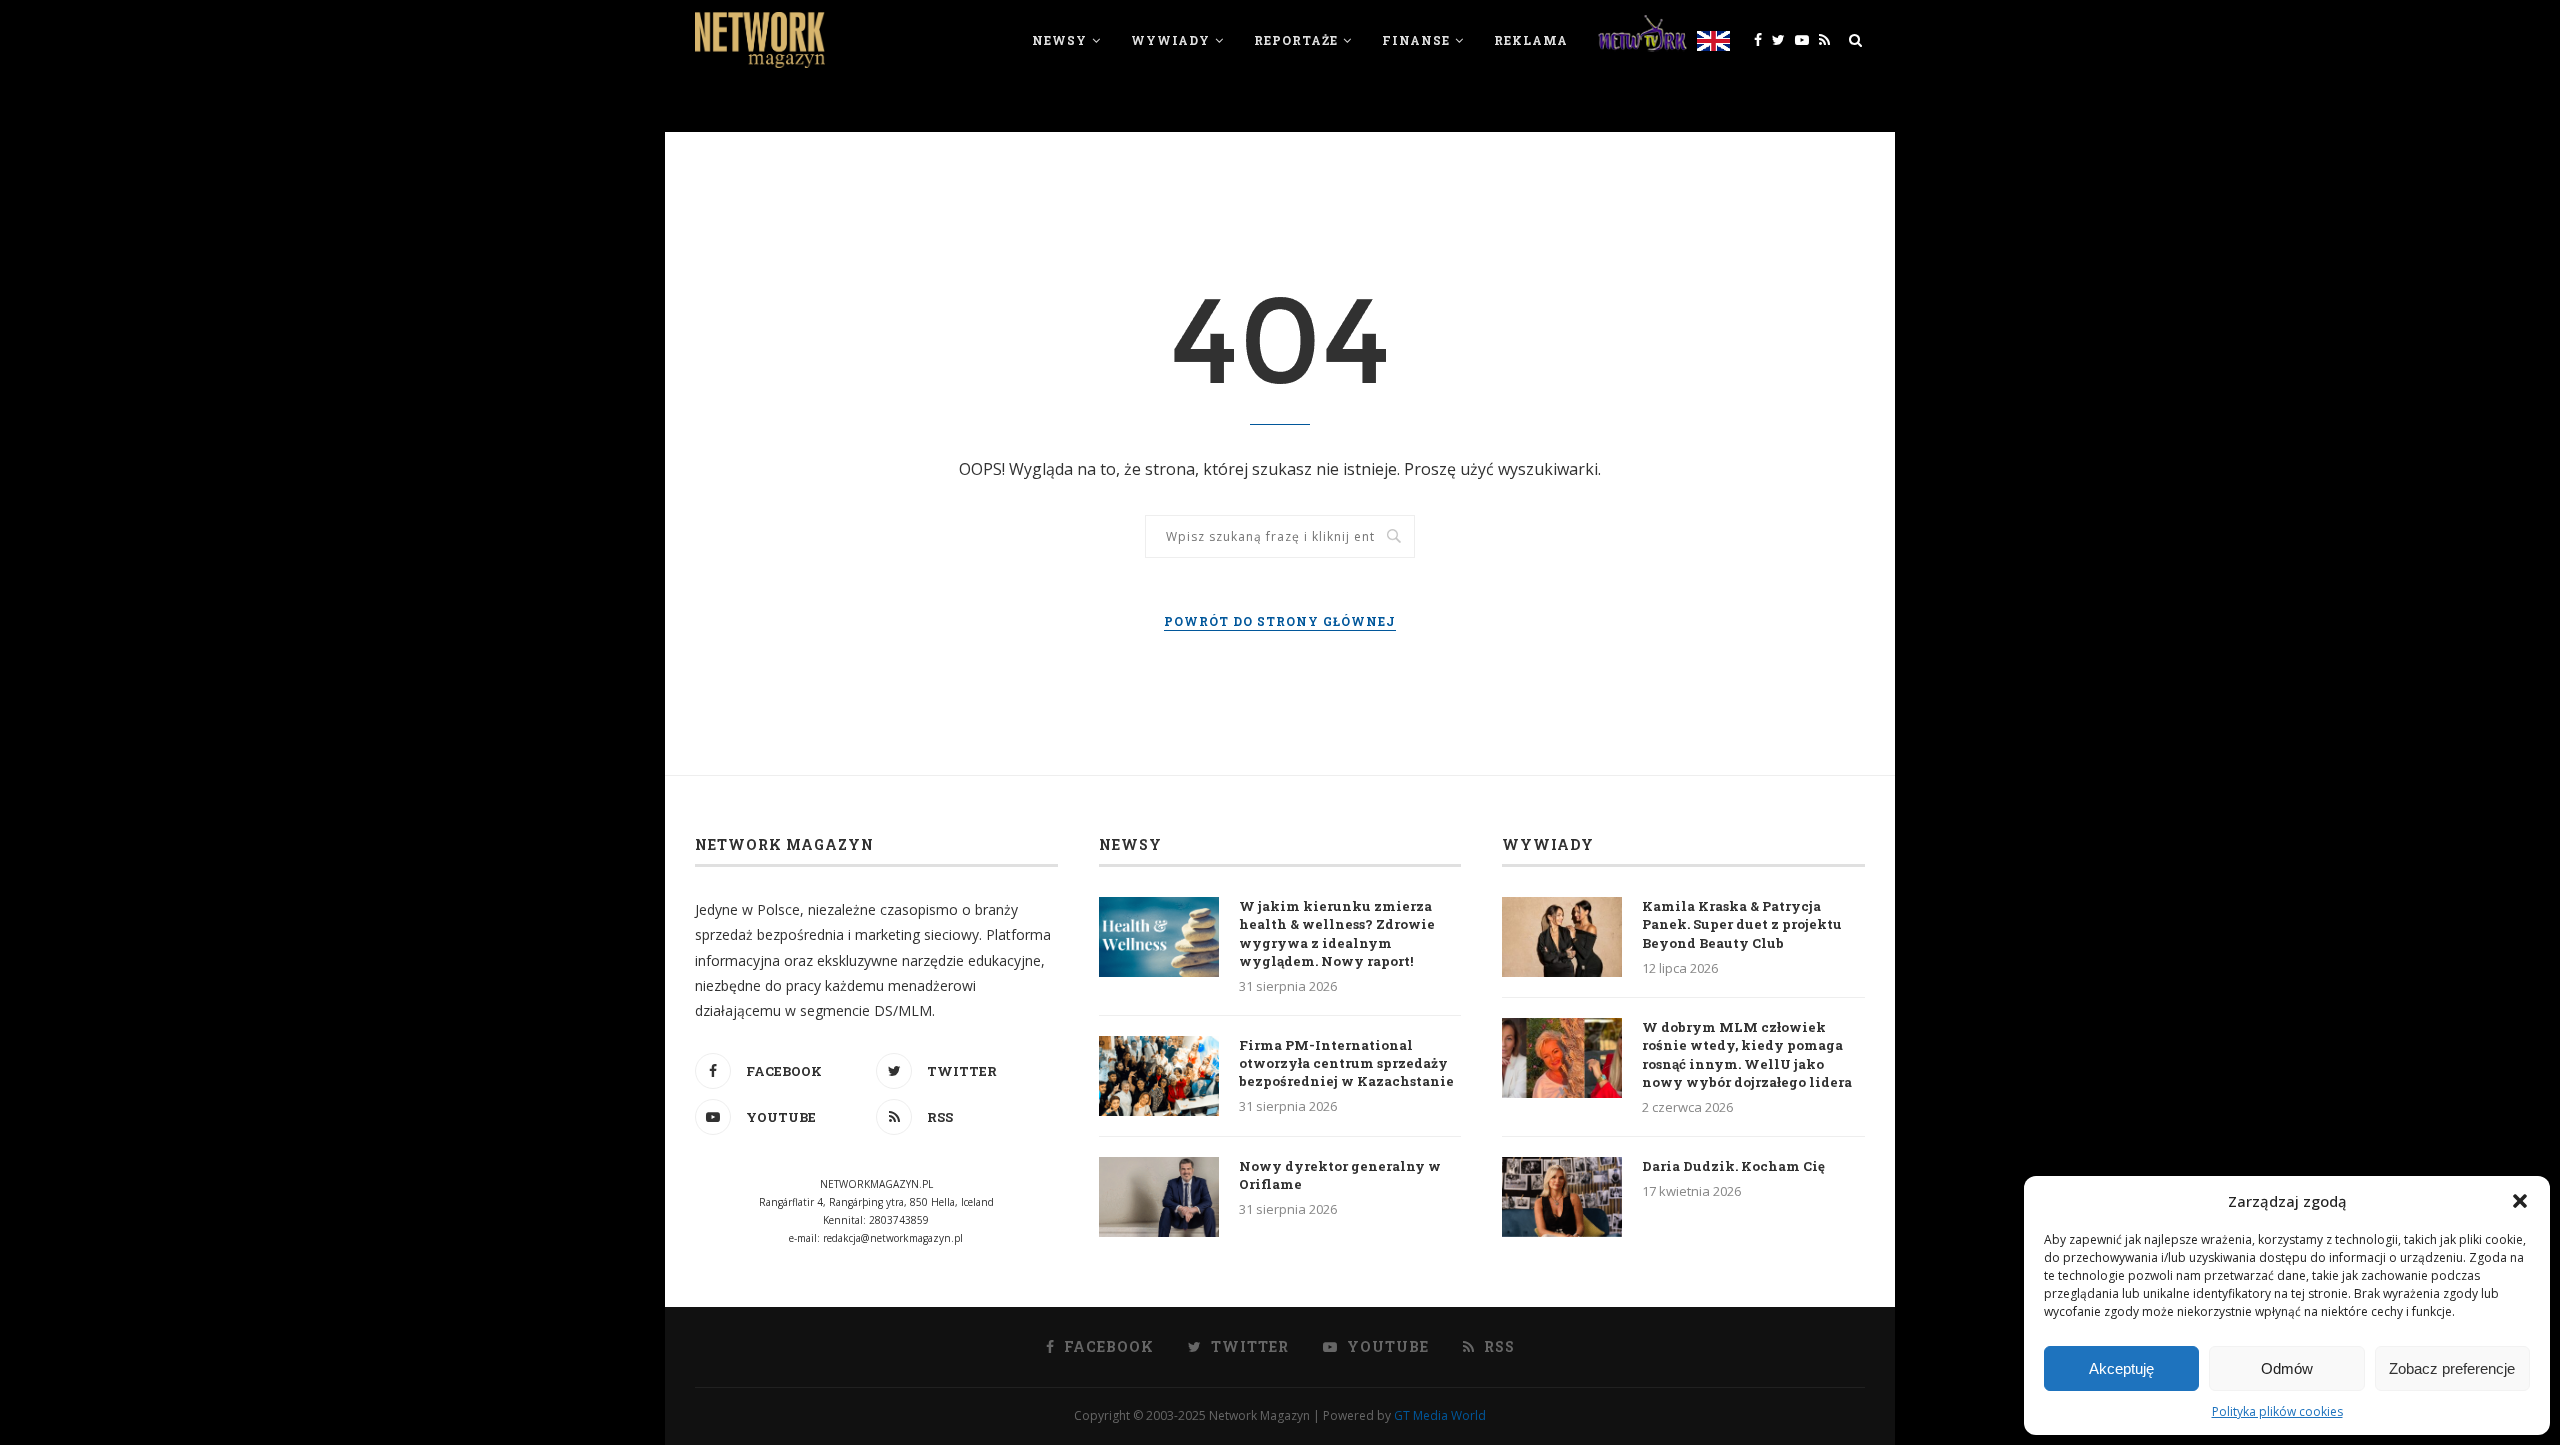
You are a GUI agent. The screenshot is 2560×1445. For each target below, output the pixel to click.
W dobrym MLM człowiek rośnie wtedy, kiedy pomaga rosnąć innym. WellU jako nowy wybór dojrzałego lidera (1747, 1054)
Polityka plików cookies (2277, 1411)
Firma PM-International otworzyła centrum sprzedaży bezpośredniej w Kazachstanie (1346, 1063)
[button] (2520, 1201)
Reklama (1531, 40)
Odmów (2287, 1368)
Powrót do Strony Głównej (1280, 621)
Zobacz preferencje (2452, 1368)
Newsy (1059, 40)
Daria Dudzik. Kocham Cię (1733, 1166)
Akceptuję (2121, 1368)
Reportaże (1296, 40)
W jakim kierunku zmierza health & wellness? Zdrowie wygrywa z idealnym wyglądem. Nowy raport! (1337, 933)
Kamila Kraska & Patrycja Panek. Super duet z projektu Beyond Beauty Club (1742, 924)
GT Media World (1440, 1415)
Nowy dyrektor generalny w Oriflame (1340, 1175)
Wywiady (1170, 40)
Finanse (1416, 40)
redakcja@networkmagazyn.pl (893, 1238)
